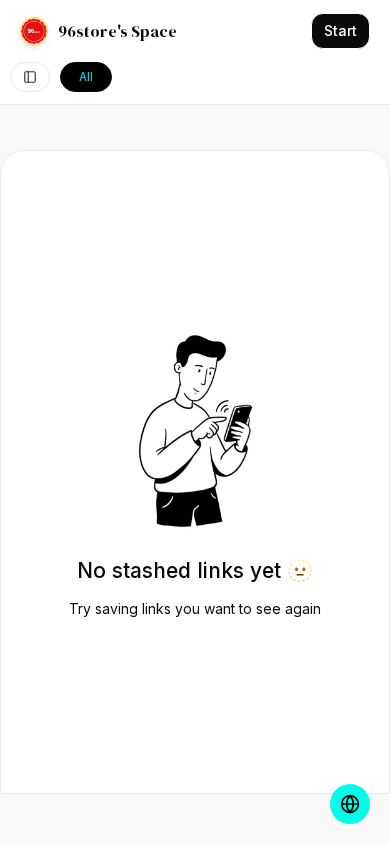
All (86, 76)
